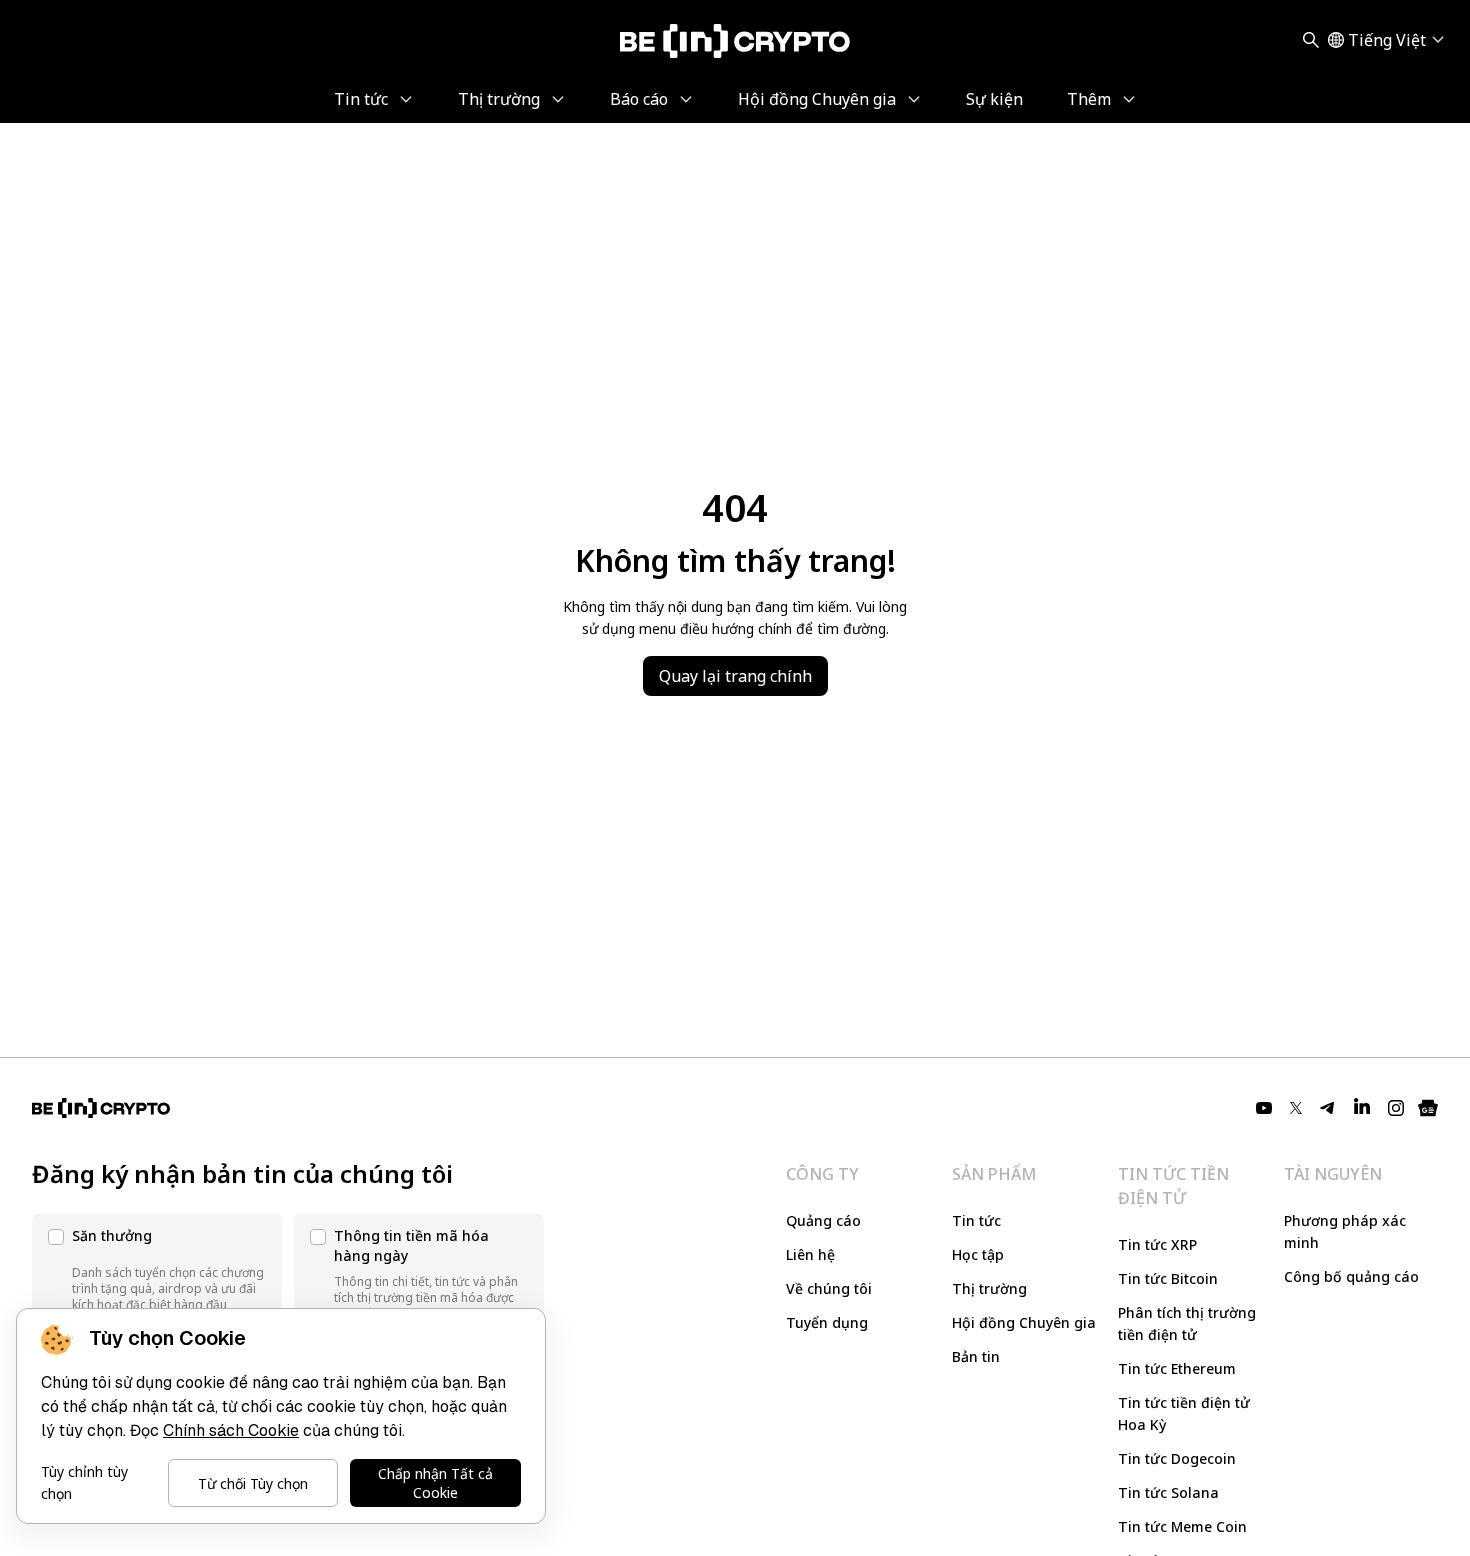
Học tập (978, 1254)
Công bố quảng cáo (1351, 1276)
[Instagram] (1396, 1108)
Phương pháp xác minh (1345, 1231)
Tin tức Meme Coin (1182, 1526)
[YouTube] (1264, 1108)
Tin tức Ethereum (1177, 1368)
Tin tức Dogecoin (1177, 1458)
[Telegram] (1328, 1108)
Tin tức (976, 1220)
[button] (157, 1274)
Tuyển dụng (827, 1322)
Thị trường (989, 1288)
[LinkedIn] (1362, 1108)
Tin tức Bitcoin (1168, 1278)
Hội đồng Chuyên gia (1024, 1322)
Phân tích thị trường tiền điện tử (1187, 1323)
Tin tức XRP (1157, 1244)
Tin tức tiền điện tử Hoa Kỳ (1184, 1413)
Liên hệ (810, 1254)
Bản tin (976, 1356)
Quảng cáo (823, 1220)
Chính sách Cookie (231, 1430)
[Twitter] (1296, 1108)
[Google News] (1428, 1108)
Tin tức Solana (1168, 1492)
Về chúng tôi (829, 1288)
